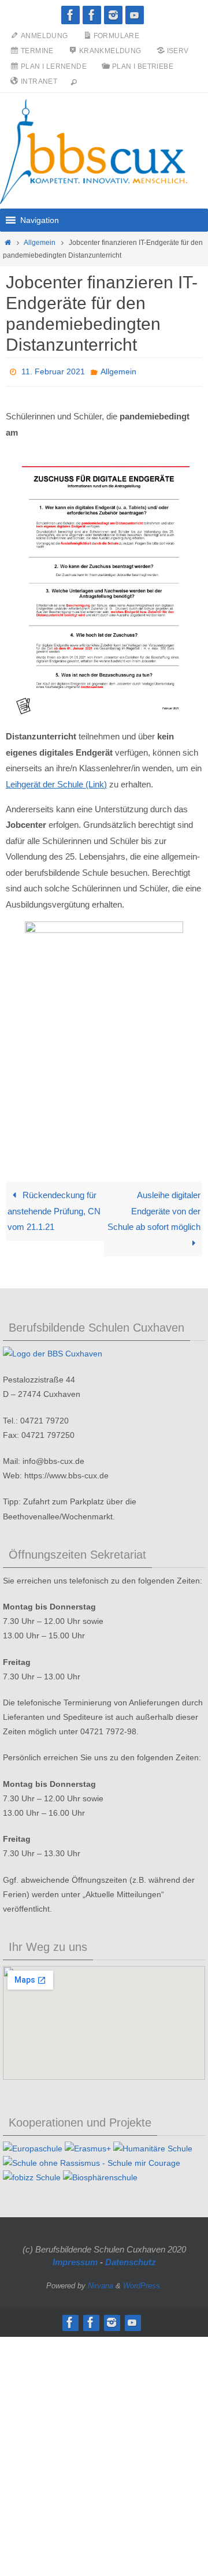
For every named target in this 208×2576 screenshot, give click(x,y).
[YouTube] (135, 15)
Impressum (75, 2259)
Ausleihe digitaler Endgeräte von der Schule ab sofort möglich (154, 1207)
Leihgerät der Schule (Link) (56, 781)
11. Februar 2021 (53, 370)
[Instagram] (113, 15)
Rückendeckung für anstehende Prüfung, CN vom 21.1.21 (54, 1207)
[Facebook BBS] (70, 15)
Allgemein (40, 243)
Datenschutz (131, 2259)
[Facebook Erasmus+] (92, 15)
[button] (40, 220)
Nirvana (101, 2282)
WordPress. (143, 2282)
